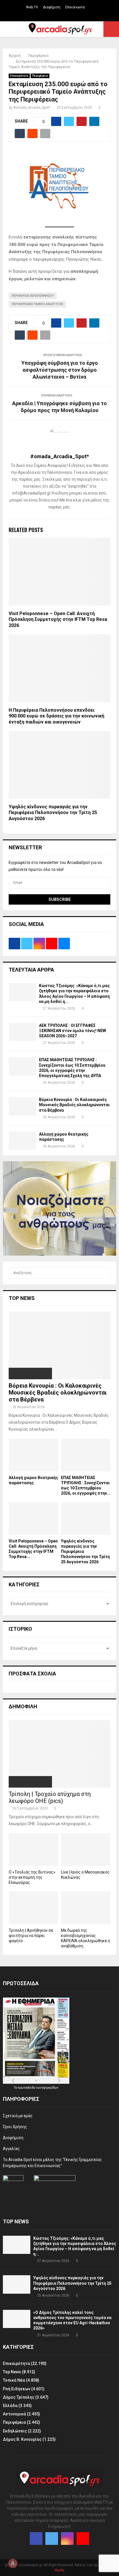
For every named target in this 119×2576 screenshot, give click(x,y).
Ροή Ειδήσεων (17, 2389)
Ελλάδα (10, 2406)
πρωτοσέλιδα (27, 2088)
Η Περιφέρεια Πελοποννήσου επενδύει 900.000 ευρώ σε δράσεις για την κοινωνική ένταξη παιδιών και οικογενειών (56, 716)
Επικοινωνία (75, 7)
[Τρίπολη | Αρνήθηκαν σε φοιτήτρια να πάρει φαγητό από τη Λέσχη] (33, 1908)
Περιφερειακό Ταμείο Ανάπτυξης (37, 304)
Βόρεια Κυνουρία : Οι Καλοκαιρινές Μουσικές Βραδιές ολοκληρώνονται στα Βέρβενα (74, 1105)
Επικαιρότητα (19, 76)
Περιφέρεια (40, 76)
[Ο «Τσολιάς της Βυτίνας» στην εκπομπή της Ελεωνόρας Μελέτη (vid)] (33, 1850)
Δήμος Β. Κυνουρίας (22, 2439)
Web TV (32, 7)
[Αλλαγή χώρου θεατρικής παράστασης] (22, 1141)
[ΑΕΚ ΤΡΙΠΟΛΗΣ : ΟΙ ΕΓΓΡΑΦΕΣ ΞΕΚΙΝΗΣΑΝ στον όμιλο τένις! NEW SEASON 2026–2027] (22, 1032)
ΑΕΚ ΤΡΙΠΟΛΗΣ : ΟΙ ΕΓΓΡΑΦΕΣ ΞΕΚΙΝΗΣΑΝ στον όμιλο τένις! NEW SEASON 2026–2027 (72, 1031)
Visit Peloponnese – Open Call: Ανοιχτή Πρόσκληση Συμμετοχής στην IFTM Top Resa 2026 (58, 620)
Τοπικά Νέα (14, 2380)
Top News (12, 2372)
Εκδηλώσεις (15, 2431)
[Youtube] (83, 2539)
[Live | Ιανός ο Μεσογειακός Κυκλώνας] (86, 1850)
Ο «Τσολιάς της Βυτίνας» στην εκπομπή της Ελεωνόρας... (32, 1877)
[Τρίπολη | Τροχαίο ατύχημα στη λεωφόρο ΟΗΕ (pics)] (59, 1754)
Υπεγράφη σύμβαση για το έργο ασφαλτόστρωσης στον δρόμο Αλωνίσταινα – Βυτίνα (60, 370)
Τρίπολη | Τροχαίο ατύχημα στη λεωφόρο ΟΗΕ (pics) (50, 1797)
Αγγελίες (11, 2149)
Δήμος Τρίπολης (19, 2397)
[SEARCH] (104, 1273)
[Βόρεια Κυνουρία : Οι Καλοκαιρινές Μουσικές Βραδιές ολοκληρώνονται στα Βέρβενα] (22, 1106)
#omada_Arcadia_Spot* (32, 108)
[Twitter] (52, 2539)
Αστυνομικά (14, 2414)
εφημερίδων (50, 2088)
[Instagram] (67, 2539)
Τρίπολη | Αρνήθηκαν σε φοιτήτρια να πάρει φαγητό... (31, 1936)
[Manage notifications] (13, 2563)
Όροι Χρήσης (15, 2127)
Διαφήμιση (52, 7)
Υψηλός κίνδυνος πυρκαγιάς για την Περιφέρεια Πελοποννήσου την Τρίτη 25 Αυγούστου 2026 (53, 813)
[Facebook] (36, 2539)
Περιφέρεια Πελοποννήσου (33, 296)
